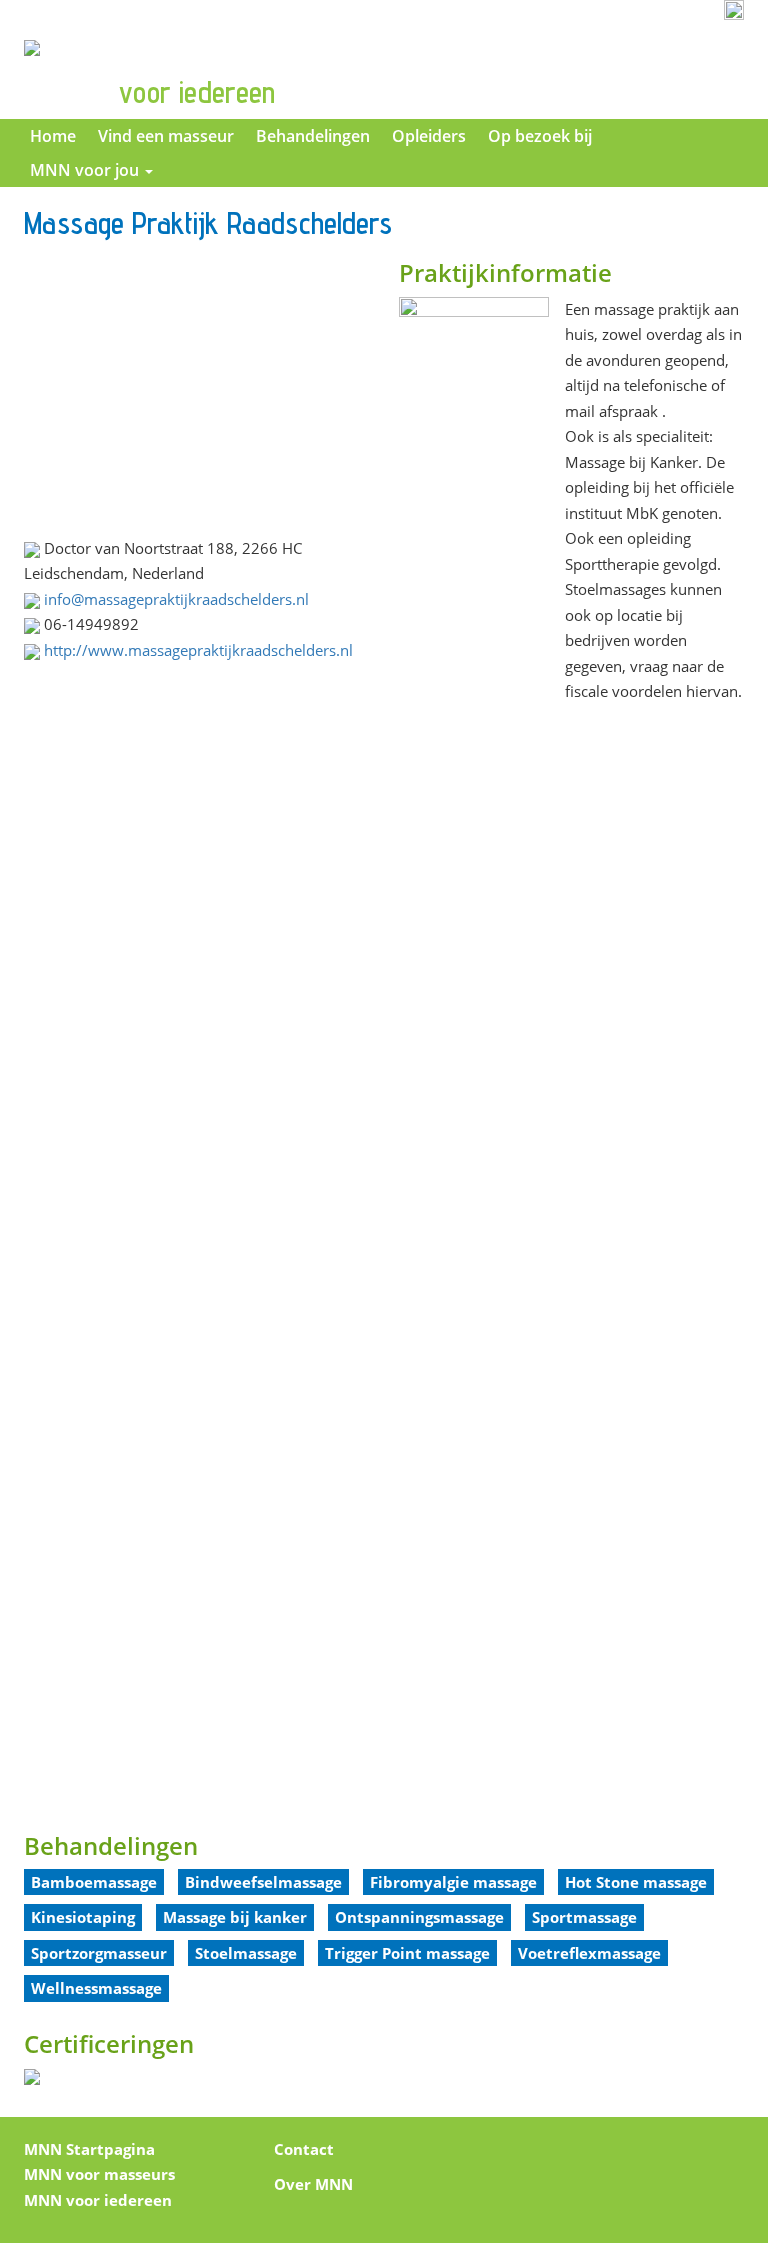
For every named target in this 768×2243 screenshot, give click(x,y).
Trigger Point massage (407, 1953)
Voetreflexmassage (589, 1953)
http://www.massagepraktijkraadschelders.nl (198, 650)
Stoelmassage (246, 1953)
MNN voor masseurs (99, 2174)
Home (53, 136)
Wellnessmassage (96, 1988)
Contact (304, 2149)
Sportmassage (584, 1917)
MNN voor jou (86, 170)
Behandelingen (313, 136)
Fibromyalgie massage (453, 1882)
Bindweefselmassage (263, 1882)
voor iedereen (197, 92)
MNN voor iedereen (98, 2200)
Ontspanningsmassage (419, 1917)
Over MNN (313, 2184)
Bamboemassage (94, 1882)
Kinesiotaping (83, 1917)
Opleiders (429, 136)
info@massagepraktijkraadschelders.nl (176, 599)
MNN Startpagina (89, 2149)
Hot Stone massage (636, 1882)
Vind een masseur (166, 136)
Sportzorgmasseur (99, 1953)
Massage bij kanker (235, 1917)
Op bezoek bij (540, 136)
